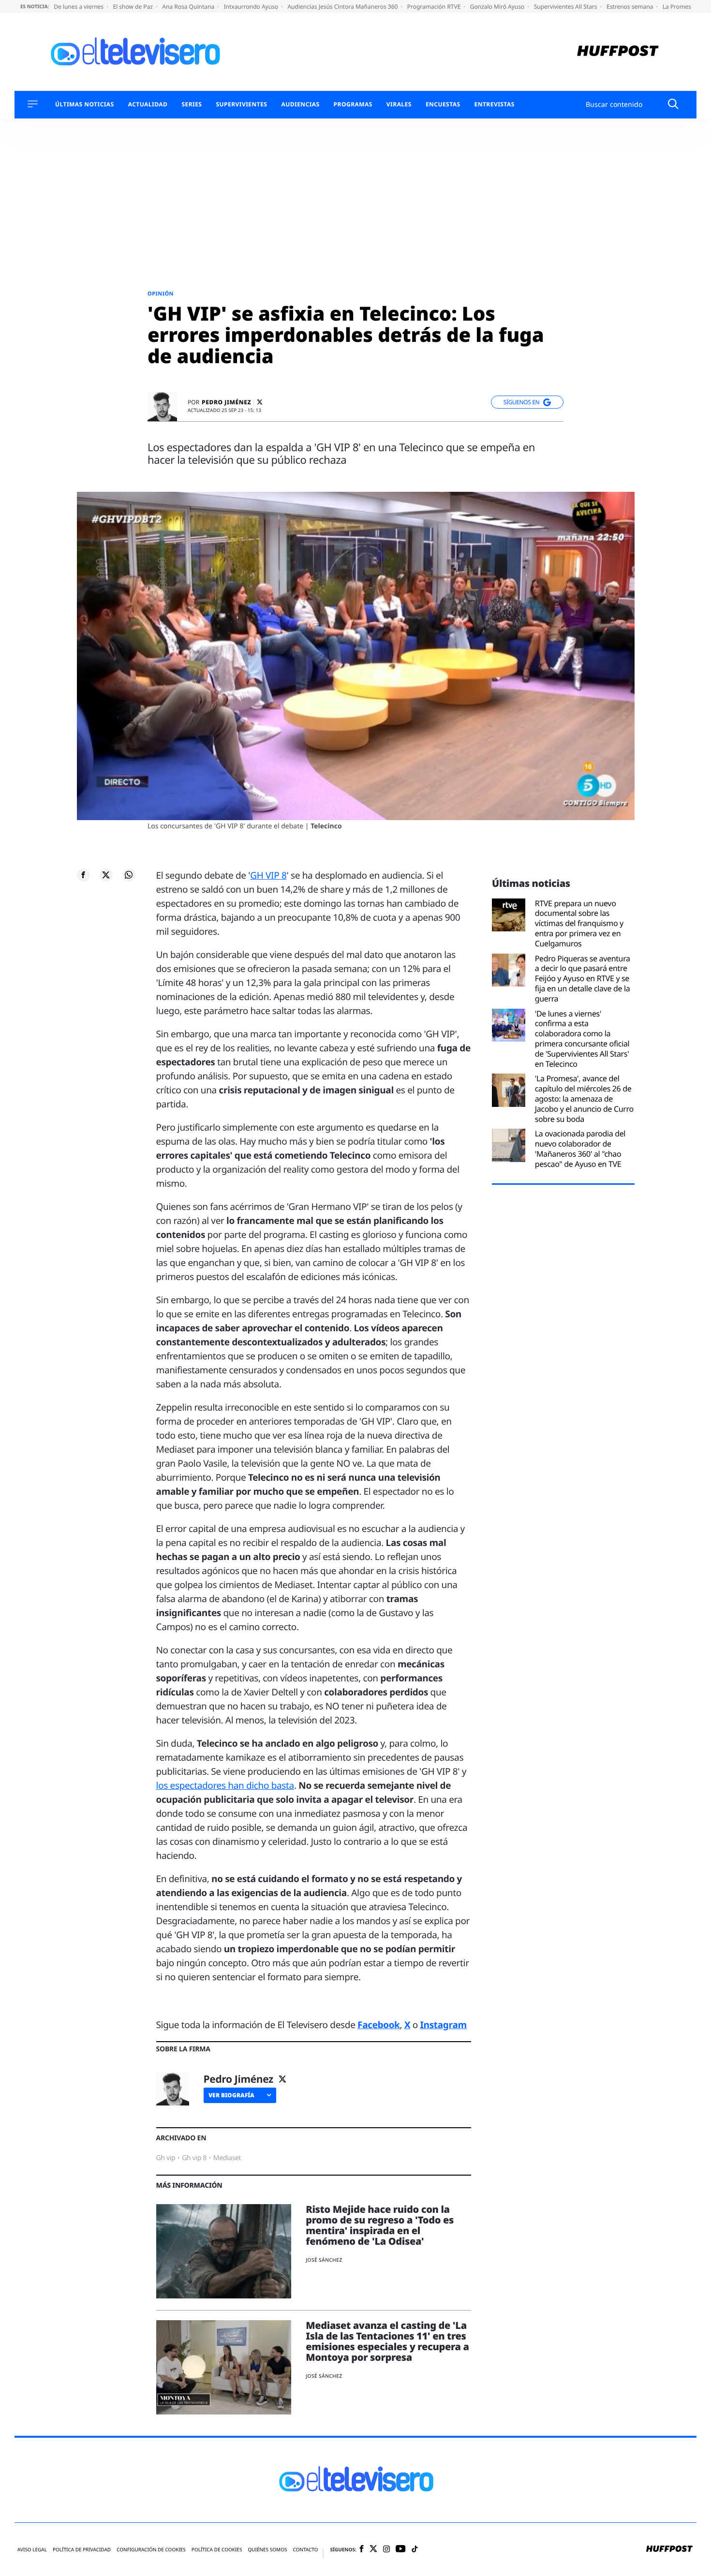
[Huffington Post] (618, 52)
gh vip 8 (194, 2158)
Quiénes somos (267, 2550)
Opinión (161, 294)
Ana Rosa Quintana (189, 7)
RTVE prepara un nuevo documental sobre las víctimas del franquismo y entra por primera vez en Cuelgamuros (579, 924)
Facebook (378, 2025)
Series (192, 104)
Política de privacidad (82, 2550)
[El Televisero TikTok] (415, 2550)
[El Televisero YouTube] (401, 2549)
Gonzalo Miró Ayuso (498, 7)
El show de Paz (133, 7)
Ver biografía (231, 2095)
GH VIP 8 (268, 875)
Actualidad (148, 104)
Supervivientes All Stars (566, 7)
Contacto (305, 2550)
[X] (260, 402)
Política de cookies (217, 2550)
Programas (353, 104)
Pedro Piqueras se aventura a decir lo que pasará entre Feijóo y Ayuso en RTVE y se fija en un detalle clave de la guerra (583, 979)
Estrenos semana (631, 7)
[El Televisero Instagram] (386, 2550)
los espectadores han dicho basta (225, 1785)
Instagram (444, 2025)
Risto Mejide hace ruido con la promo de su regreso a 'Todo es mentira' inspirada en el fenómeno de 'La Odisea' (380, 2225)
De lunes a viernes (79, 7)
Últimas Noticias (85, 104)
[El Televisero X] (373, 2549)
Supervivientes (241, 104)
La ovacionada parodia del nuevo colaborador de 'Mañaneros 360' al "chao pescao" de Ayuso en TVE (580, 1149)
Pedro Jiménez (226, 402)
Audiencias (300, 104)
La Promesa (679, 7)
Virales (399, 104)
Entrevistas (495, 104)
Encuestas (443, 104)
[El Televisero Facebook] (362, 2550)
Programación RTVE (435, 7)
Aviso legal (32, 2550)
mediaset (227, 2158)
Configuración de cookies (151, 2550)
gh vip (166, 2158)
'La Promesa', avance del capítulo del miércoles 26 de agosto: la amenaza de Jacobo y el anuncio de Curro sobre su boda (584, 1099)
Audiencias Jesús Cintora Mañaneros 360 (343, 7)
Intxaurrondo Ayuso (252, 7)
